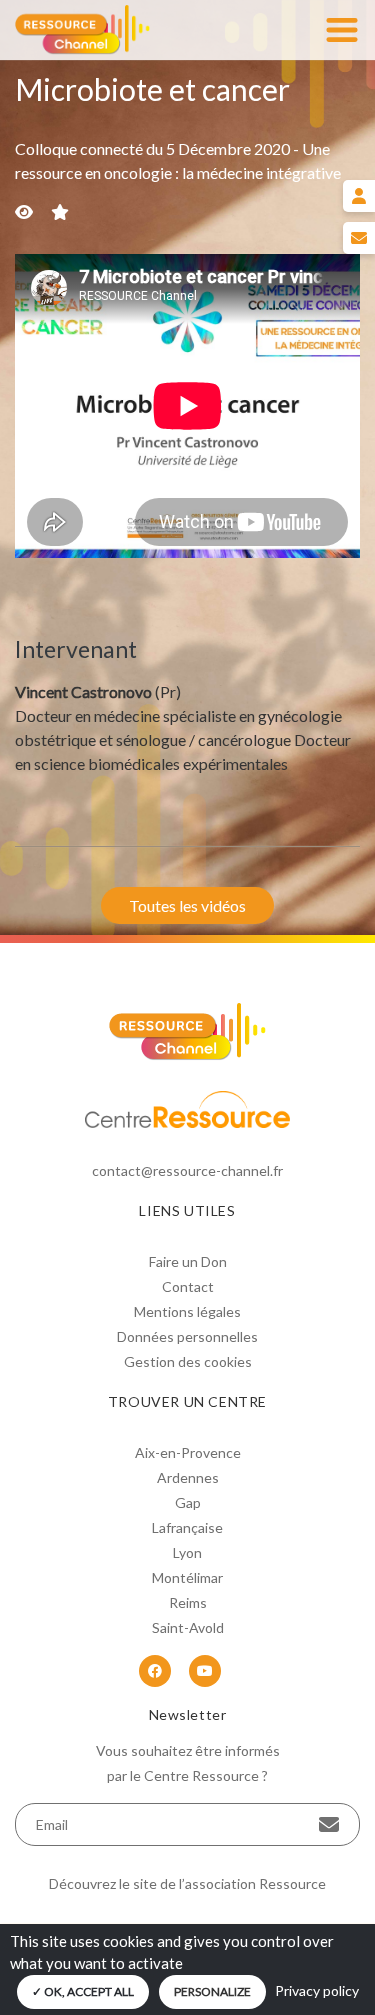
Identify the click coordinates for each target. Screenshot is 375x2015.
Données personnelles (187, 1336)
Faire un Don (188, 1261)
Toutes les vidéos (187, 905)
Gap (188, 1502)
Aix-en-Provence (188, 1452)
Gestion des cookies (188, 1361)
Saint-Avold (188, 1627)
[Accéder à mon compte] (359, 196)
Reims (188, 1602)
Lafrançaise (187, 1527)
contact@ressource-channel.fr (187, 1170)
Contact (188, 1286)
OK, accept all (88, 1991)
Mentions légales (187, 1311)
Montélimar (187, 1577)
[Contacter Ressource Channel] (359, 238)
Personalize (212, 1991)
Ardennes (188, 1477)
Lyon (187, 1552)
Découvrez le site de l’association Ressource (187, 1883)
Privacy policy (317, 1990)
